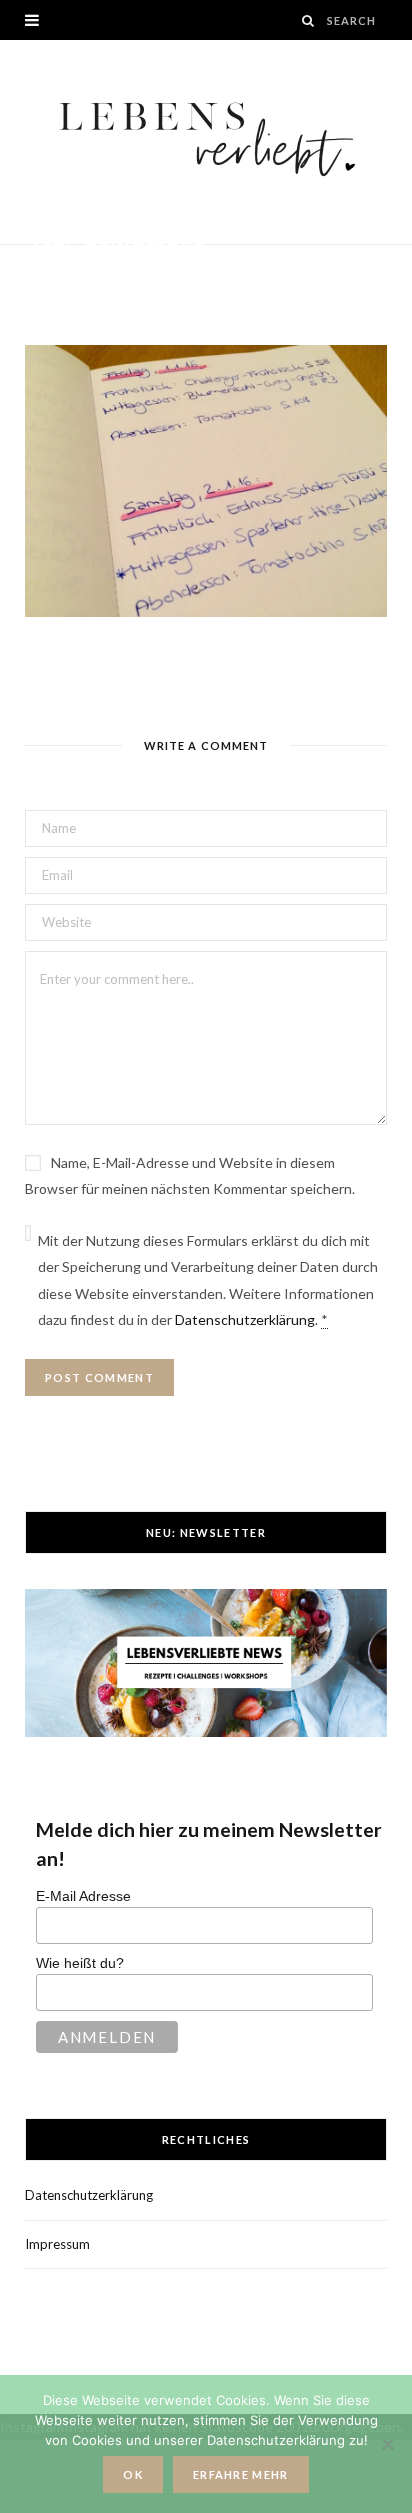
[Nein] (387, 2444)
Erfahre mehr (241, 2474)
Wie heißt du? (80, 1963)
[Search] (309, 20)
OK (133, 2474)
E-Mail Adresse (83, 1896)
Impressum (57, 2244)
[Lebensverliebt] (206, 142)
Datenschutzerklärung (245, 1319)
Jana (64, 272)
